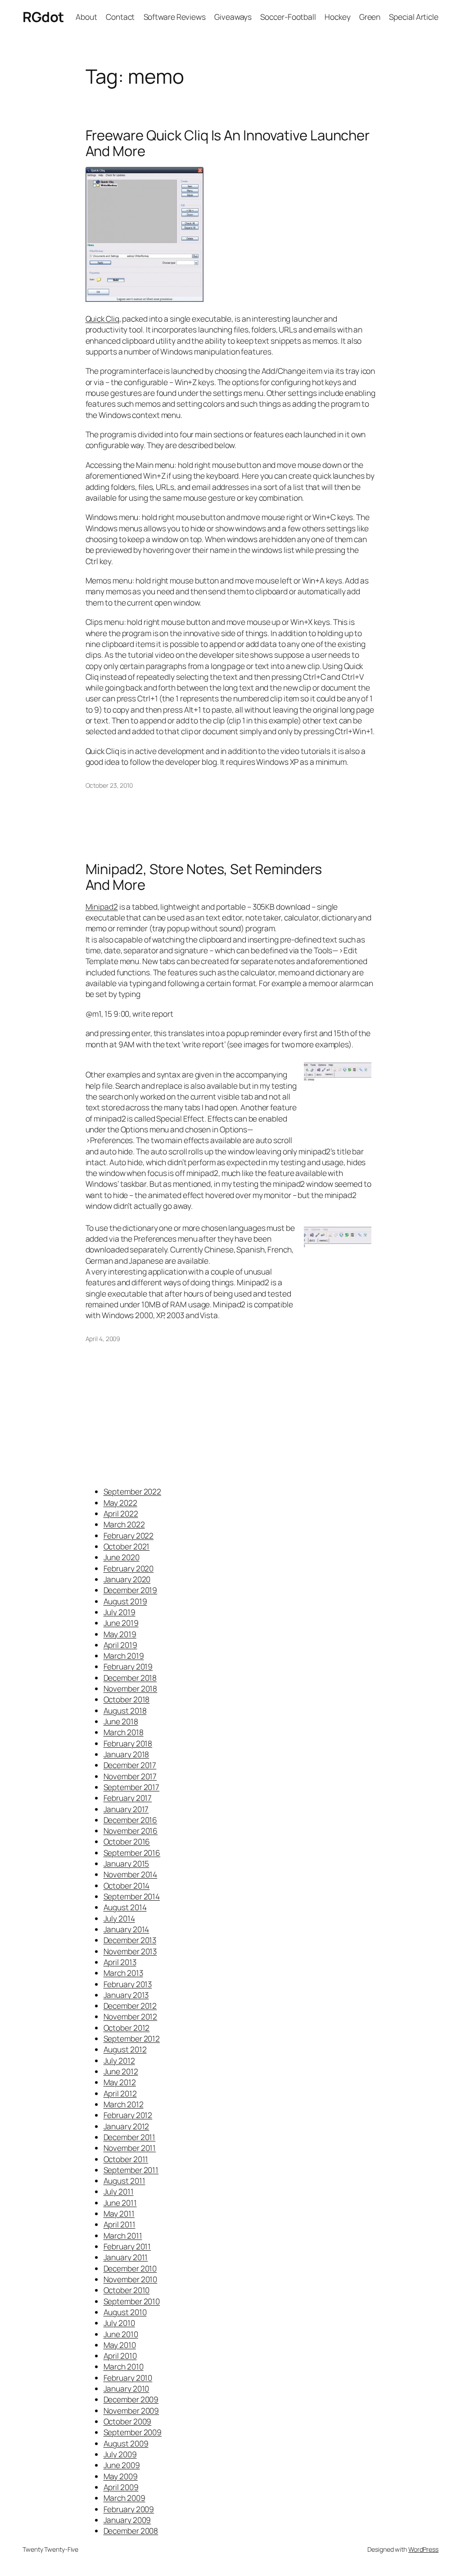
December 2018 (130, 1678)
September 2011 (131, 2170)
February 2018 (128, 1743)
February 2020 (129, 1568)
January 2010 (127, 2388)
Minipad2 (102, 907)
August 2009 (126, 2443)
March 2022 (124, 1524)
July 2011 (119, 2191)
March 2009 (124, 2498)
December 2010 (130, 2268)
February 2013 (128, 1984)
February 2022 (129, 1535)
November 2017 (130, 1776)
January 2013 (126, 1995)
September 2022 (133, 1491)
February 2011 (127, 2246)
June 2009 (122, 2465)
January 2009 (127, 2520)
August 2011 (124, 2181)
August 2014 (125, 1907)
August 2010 (125, 2312)
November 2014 (131, 1874)
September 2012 (132, 2038)
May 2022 (120, 1503)
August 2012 (125, 2049)
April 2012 (120, 2093)
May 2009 (121, 2476)
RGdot (43, 17)
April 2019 (120, 1645)
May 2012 (120, 2082)
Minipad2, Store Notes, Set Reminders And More (204, 877)
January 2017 (126, 1809)
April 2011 (120, 2224)
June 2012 (121, 2071)
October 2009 (128, 2421)
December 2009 (131, 2399)
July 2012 (119, 2060)
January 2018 (127, 1754)
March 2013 (123, 1973)
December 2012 (130, 2006)
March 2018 (124, 1732)
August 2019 (125, 1601)
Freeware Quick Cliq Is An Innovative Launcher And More (228, 143)
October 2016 (127, 1841)
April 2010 (120, 2356)
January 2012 (127, 2126)
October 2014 (127, 1885)
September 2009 (133, 2432)
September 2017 (132, 1787)
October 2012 (127, 2028)
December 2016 (131, 1820)
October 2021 (127, 1546)
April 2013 (120, 1962)
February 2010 (128, 2378)
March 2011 (123, 2235)
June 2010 (121, 2334)
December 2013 (130, 1940)
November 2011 (130, 2148)
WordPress (423, 2549)
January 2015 (127, 1863)
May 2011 (119, 2213)
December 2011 (130, 2137)
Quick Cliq (102, 319)
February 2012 (128, 2115)
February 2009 (129, 2509)
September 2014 (132, 1896)
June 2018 (121, 1721)
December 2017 (130, 1765)
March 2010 (124, 2366)
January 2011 (126, 2257)
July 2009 (120, 2454)
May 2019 (120, 1634)
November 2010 (131, 2279)
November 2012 (131, 2016)
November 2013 (130, 1951)
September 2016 (132, 1853)
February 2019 (128, 1666)
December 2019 (131, 1590)
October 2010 (127, 2290)
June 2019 (121, 1623)
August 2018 (125, 1710)
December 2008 (131, 2531)
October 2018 (127, 1699)
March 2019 (124, 1656)
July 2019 (120, 1612)
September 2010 (132, 2301)
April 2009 (121, 2487)
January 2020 (127, 1579)
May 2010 (120, 2345)
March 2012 (124, 2104)
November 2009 (131, 2410)
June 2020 (122, 1557)
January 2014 (127, 1929)
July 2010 (119, 2323)
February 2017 (128, 1798)
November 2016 (131, 1831)
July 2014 (119, 1918)
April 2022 (121, 1513)
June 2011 (120, 2203)
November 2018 (131, 1688)
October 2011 (126, 2159)
